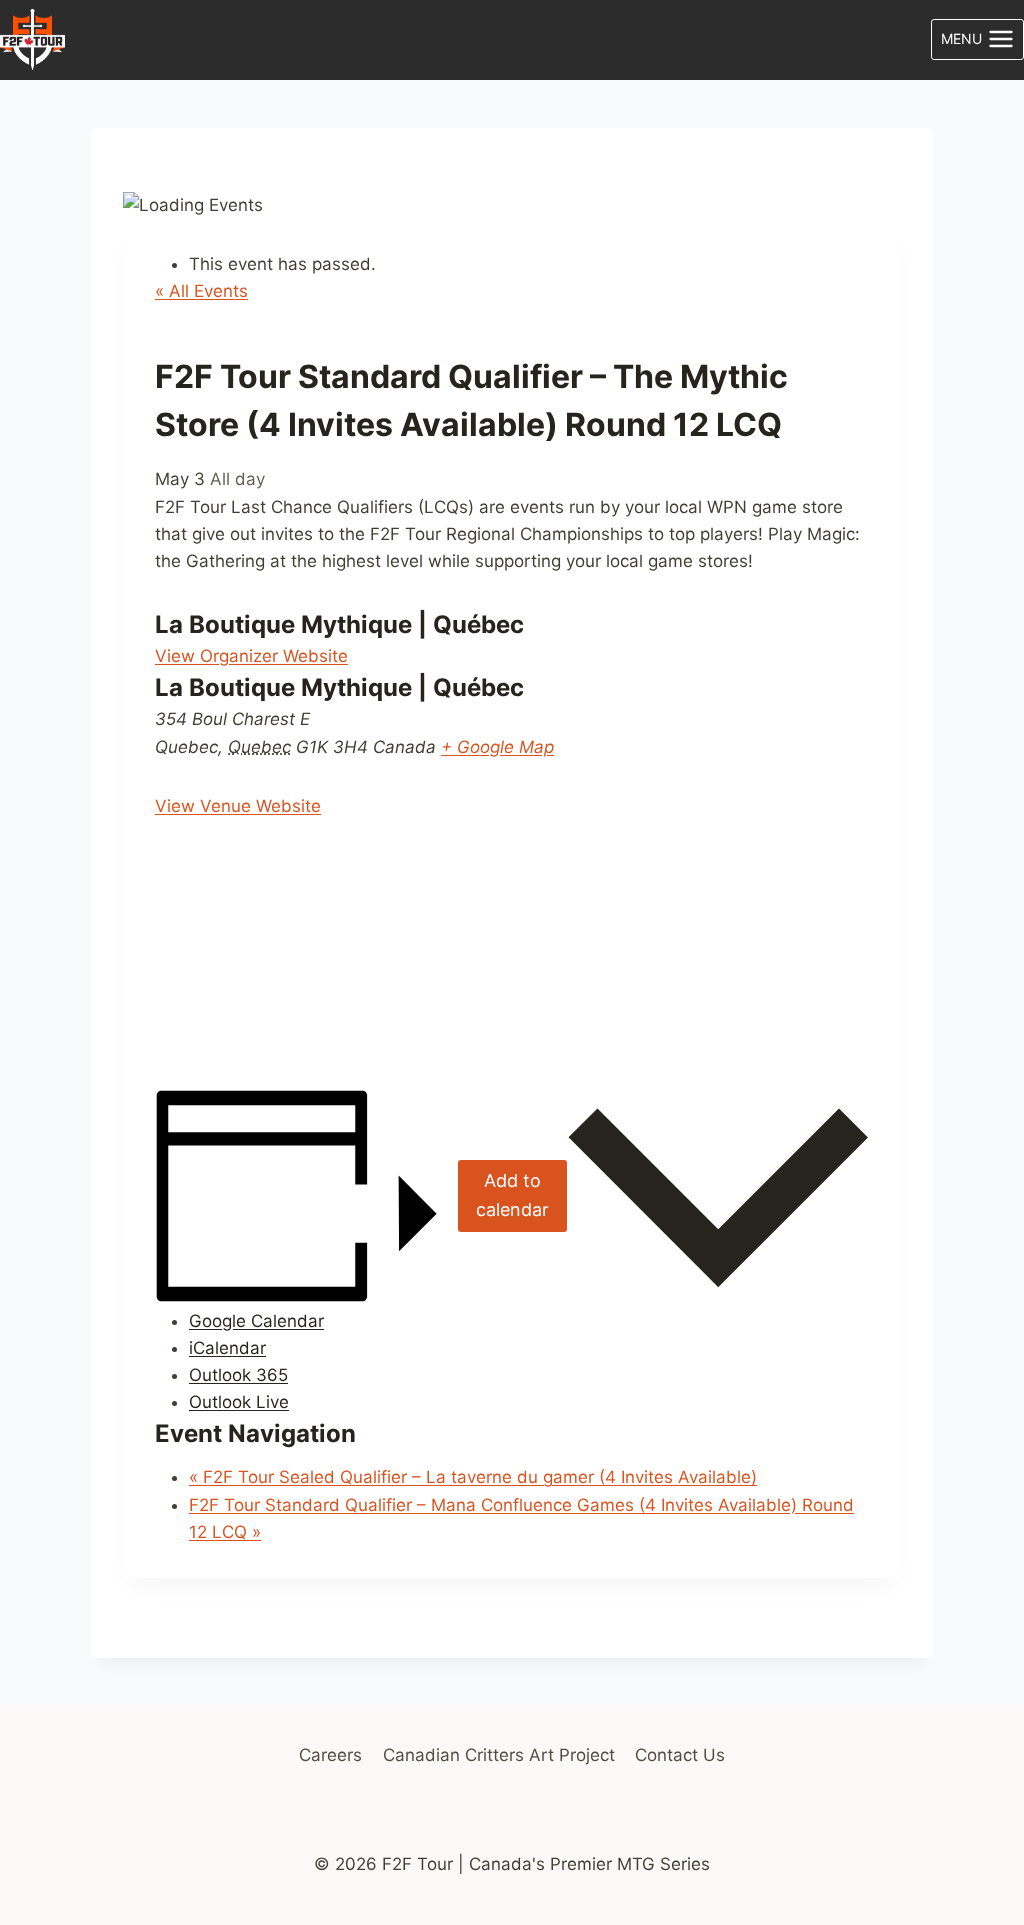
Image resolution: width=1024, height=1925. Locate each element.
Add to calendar (512, 1195)
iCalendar (227, 1348)
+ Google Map (497, 747)
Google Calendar (256, 1321)
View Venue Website (238, 806)
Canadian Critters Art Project (499, 1755)
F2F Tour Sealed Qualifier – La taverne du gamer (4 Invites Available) (473, 1477)
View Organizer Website (251, 656)
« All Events (201, 291)
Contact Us (680, 1755)
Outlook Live (239, 1402)
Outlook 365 (238, 1375)
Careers (330, 1755)
